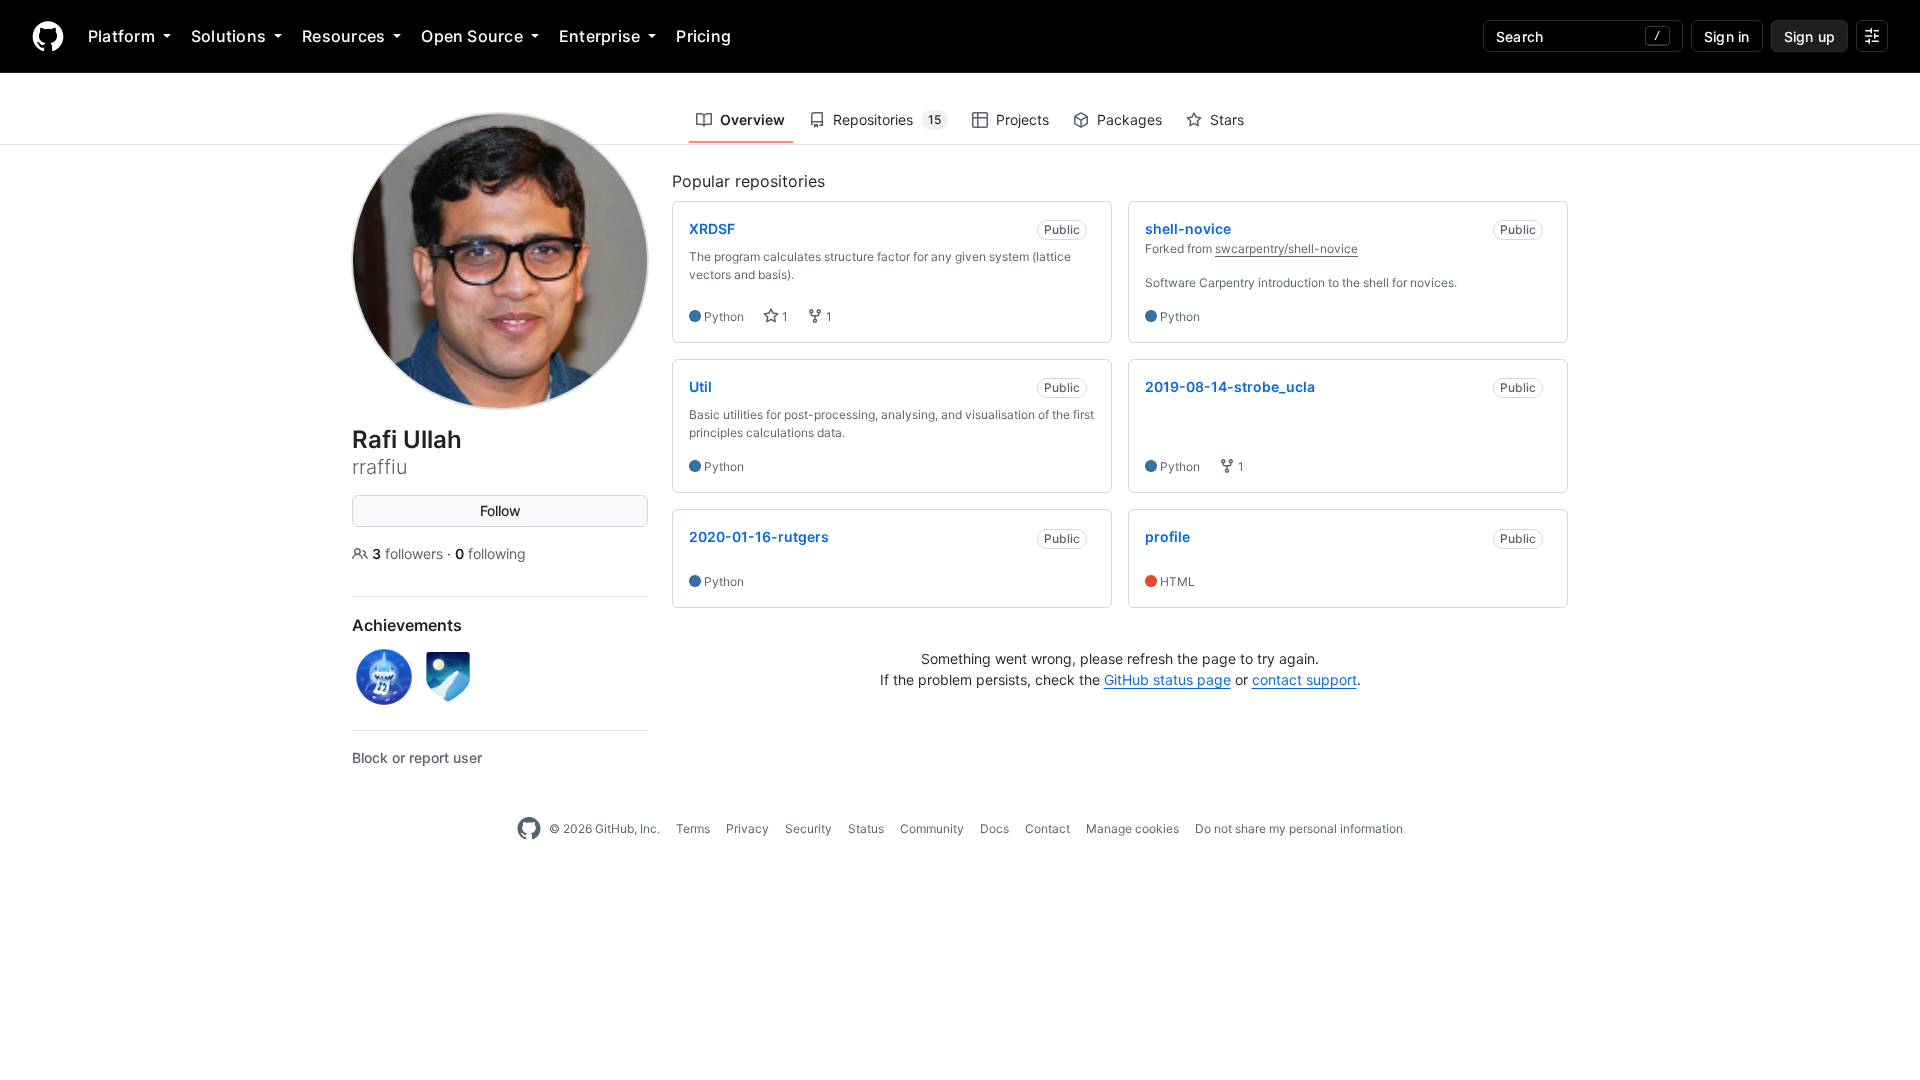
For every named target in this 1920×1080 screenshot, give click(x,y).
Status (866, 828)
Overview (752, 119)
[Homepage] (48, 36)
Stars (1227, 119)
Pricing (703, 36)
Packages (1129, 119)
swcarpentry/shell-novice (1286, 248)
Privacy (747, 828)
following (490, 553)
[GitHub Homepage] (529, 829)
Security (808, 828)
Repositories (887, 119)
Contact (1047, 828)
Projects (1022, 119)
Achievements (407, 625)
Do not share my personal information (1299, 828)
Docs (994, 828)
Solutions (228, 36)
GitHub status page (1167, 679)
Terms (693, 828)
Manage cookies (1132, 828)
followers (409, 553)
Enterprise (599, 36)
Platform (121, 36)
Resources (343, 36)
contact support (1304, 679)
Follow (500, 510)
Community (932, 828)
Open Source (472, 36)
